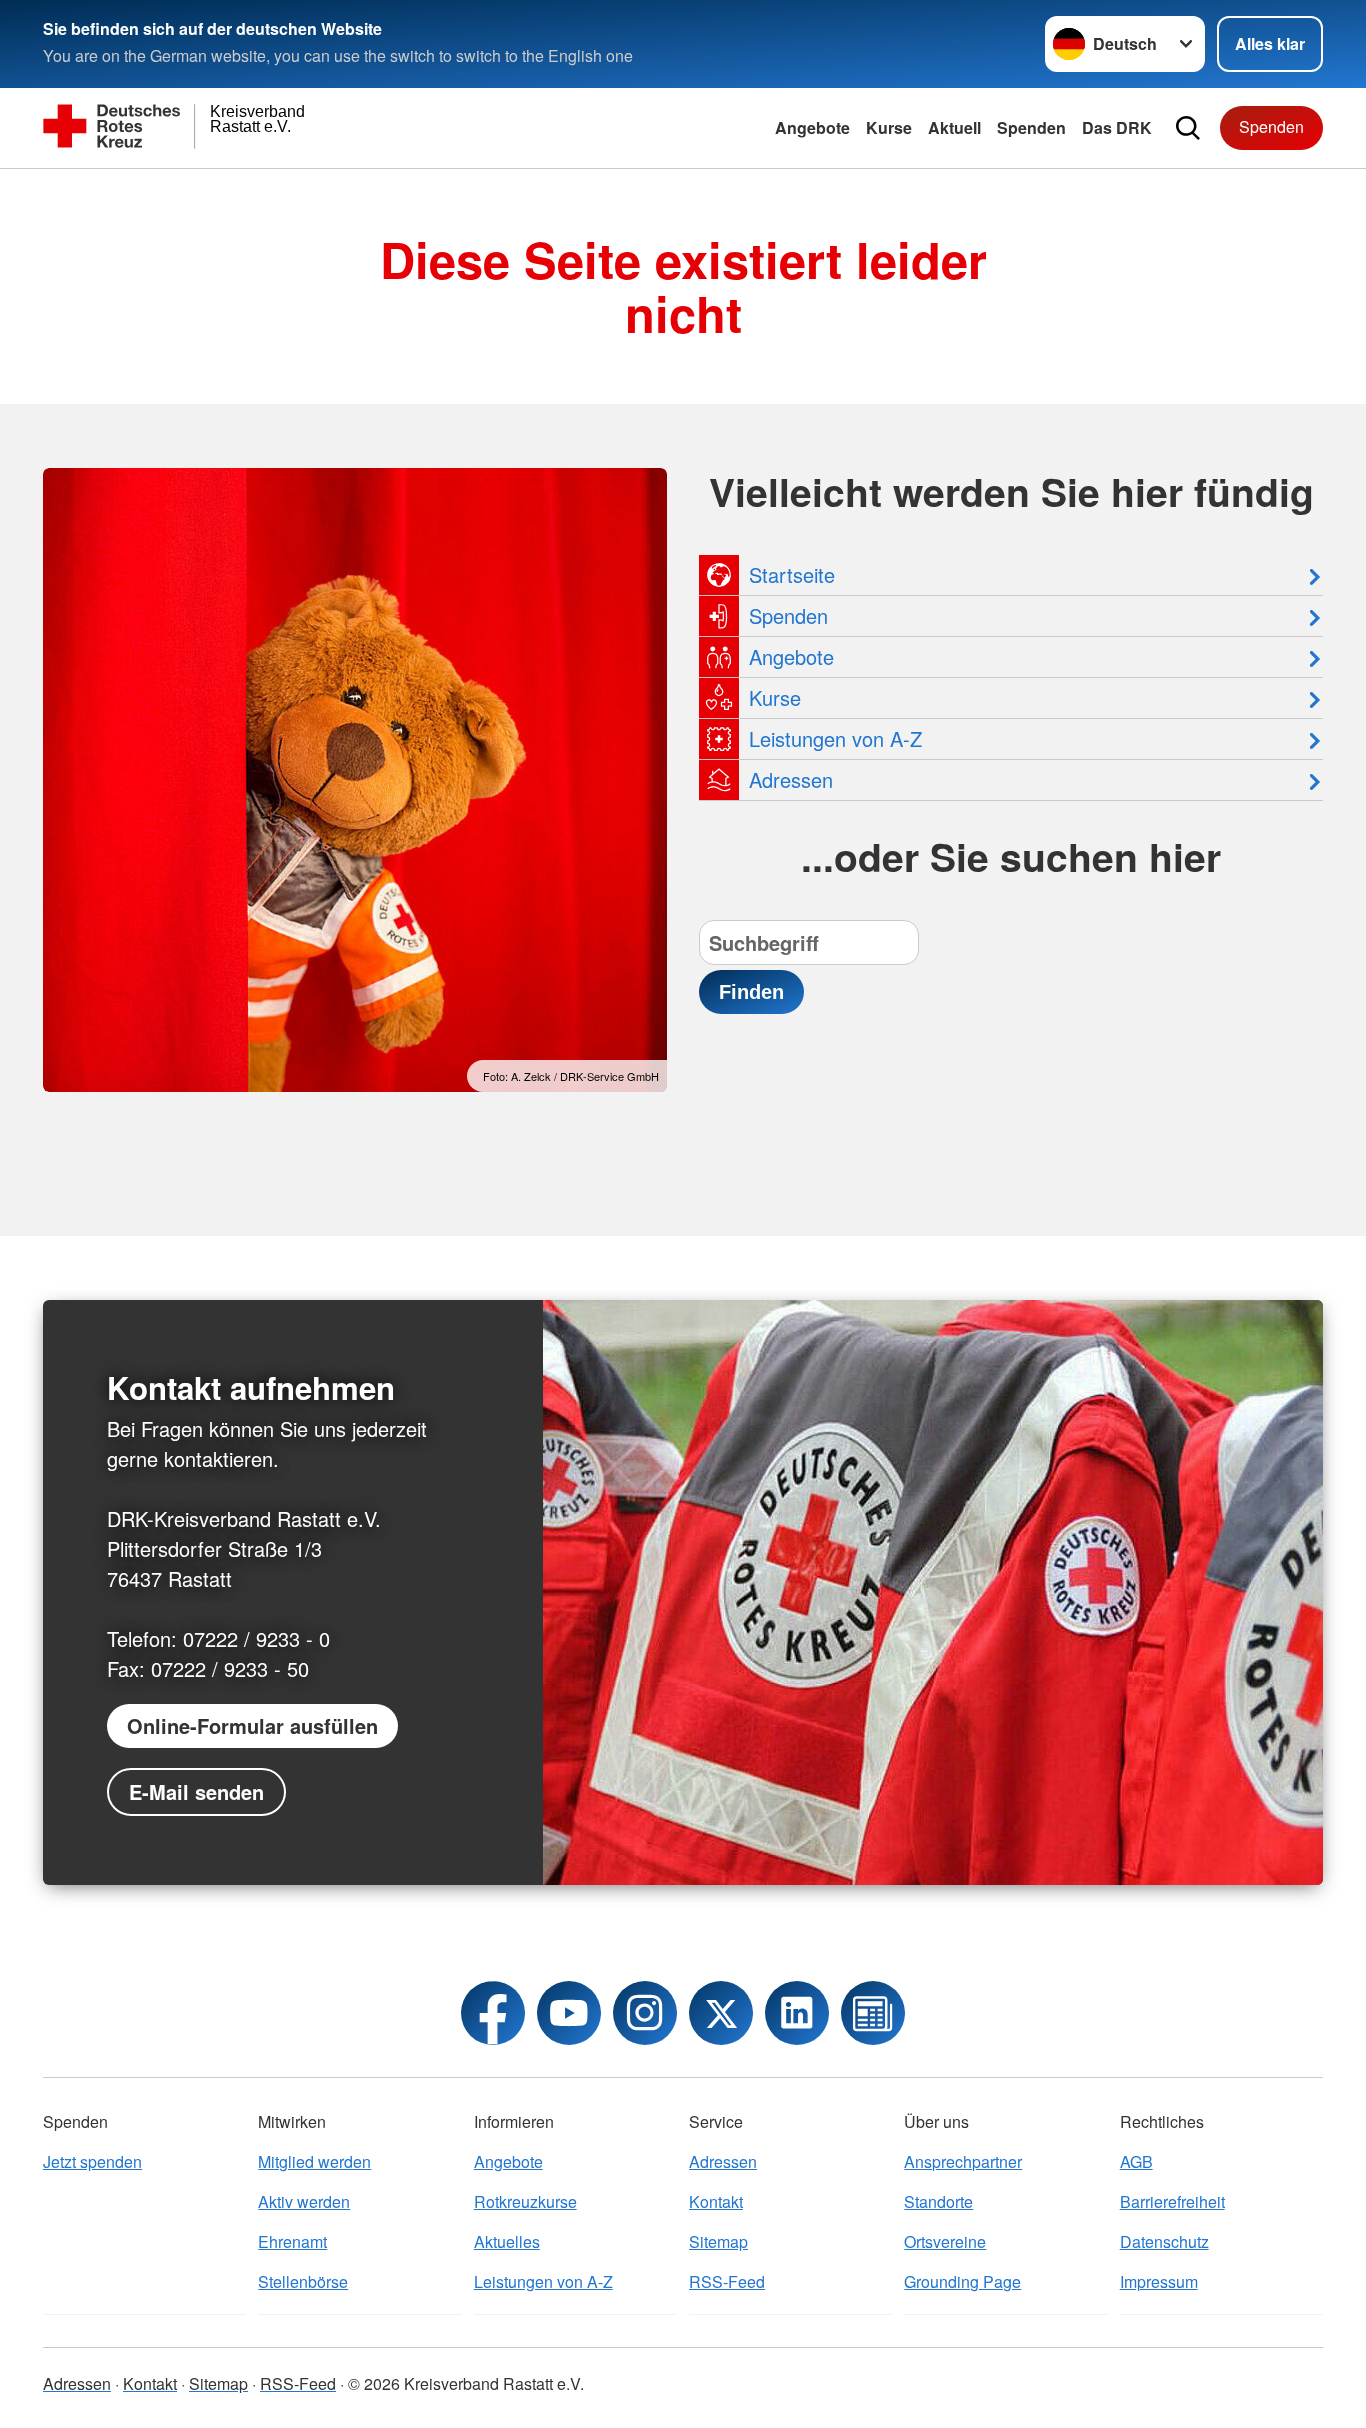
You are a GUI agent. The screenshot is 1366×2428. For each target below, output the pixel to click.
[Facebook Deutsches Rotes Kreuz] (493, 2013)
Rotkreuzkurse (525, 2201)
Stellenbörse (303, 2281)
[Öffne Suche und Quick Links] (1188, 128)
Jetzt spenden (92, 2161)
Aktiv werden (304, 2201)
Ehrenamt (292, 2241)
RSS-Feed (727, 2281)
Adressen (723, 2161)
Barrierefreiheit (1172, 2201)
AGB (1136, 2161)
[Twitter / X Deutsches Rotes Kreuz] (721, 2013)
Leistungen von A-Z (543, 2281)
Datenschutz (1164, 2241)
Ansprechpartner (963, 2161)
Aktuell (954, 127)
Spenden (1031, 127)
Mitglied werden (314, 2161)
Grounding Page (962, 2281)
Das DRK (1117, 127)
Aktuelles (507, 2241)
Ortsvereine (945, 2241)
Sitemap (718, 2241)
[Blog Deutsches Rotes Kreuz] (873, 2013)
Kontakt (716, 2201)
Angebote (812, 127)
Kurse (889, 127)
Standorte (938, 2201)
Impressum (1159, 2281)
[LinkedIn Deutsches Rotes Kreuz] (797, 2013)
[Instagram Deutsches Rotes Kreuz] (645, 2013)
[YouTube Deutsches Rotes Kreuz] (569, 2013)
